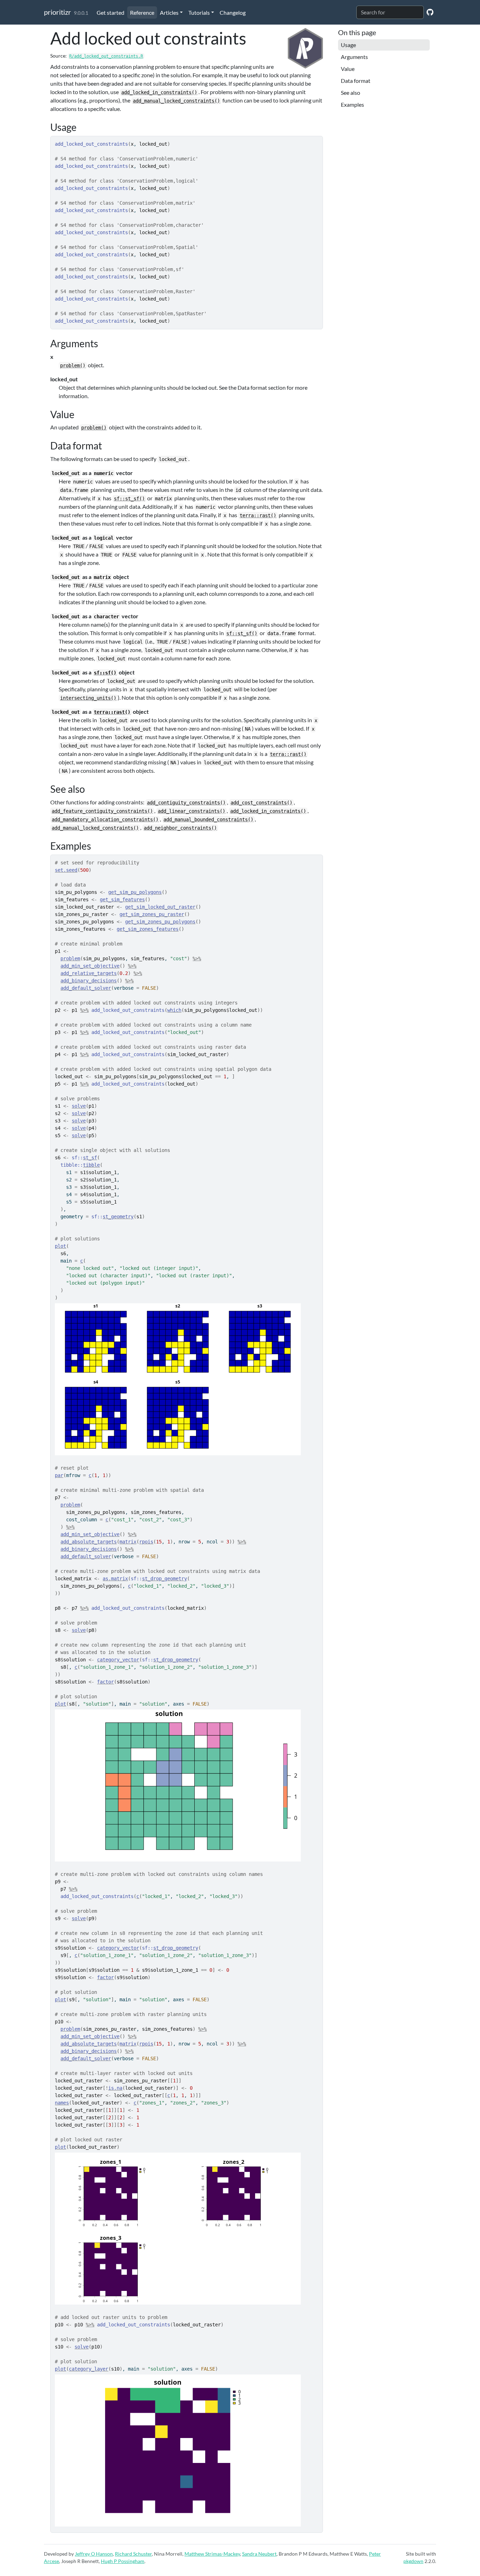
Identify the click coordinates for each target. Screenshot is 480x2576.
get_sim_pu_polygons (135, 892)
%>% (197, 958)
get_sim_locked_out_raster (160, 907)
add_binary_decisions (89, 981)
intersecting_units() (88, 698)
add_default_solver (86, 988)
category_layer (89, 2369)
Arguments (354, 57)
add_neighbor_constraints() (180, 828)
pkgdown (413, 2561)
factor (105, 1682)
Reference (142, 12)
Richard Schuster (133, 2554)
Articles (169, 12)
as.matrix (115, 1579)
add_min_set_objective (90, 966)
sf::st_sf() (129, 499)
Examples (352, 104)
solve (79, 1106)
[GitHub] (430, 12)
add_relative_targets (89, 973)
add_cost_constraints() (261, 803)
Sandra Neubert (259, 2554)
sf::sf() (105, 673)
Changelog (233, 12)
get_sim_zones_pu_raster (152, 914)
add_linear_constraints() (192, 811)
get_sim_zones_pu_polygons (160, 922)
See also (351, 93)
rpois (146, 1542)
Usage (348, 45)
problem (70, 958)
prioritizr (57, 12)
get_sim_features (122, 900)
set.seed (66, 870)
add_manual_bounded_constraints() (208, 819)
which (174, 1010)
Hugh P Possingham (123, 2561)
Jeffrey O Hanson (94, 2554)
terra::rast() (258, 515)
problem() (73, 365)
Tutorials (199, 12)
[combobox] (390, 12)
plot (60, 1246)
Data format (356, 81)
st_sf (90, 1158)
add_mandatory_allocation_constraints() (105, 819)
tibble (91, 1165)
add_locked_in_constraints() (159, 92)
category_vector (118, 1660)
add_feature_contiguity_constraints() (102, 811)
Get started (111, 12)
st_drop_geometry (164, 1579)
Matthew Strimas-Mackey (212, 2554)
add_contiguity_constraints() (186, 803)
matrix (128, 1542)
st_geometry (118, 1217)
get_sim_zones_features (148, 929)
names (62, 2103)
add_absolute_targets (89, 1542)
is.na (115, 2088)
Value (348, 69)
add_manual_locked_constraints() (176, 101)
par (59, 1475)
